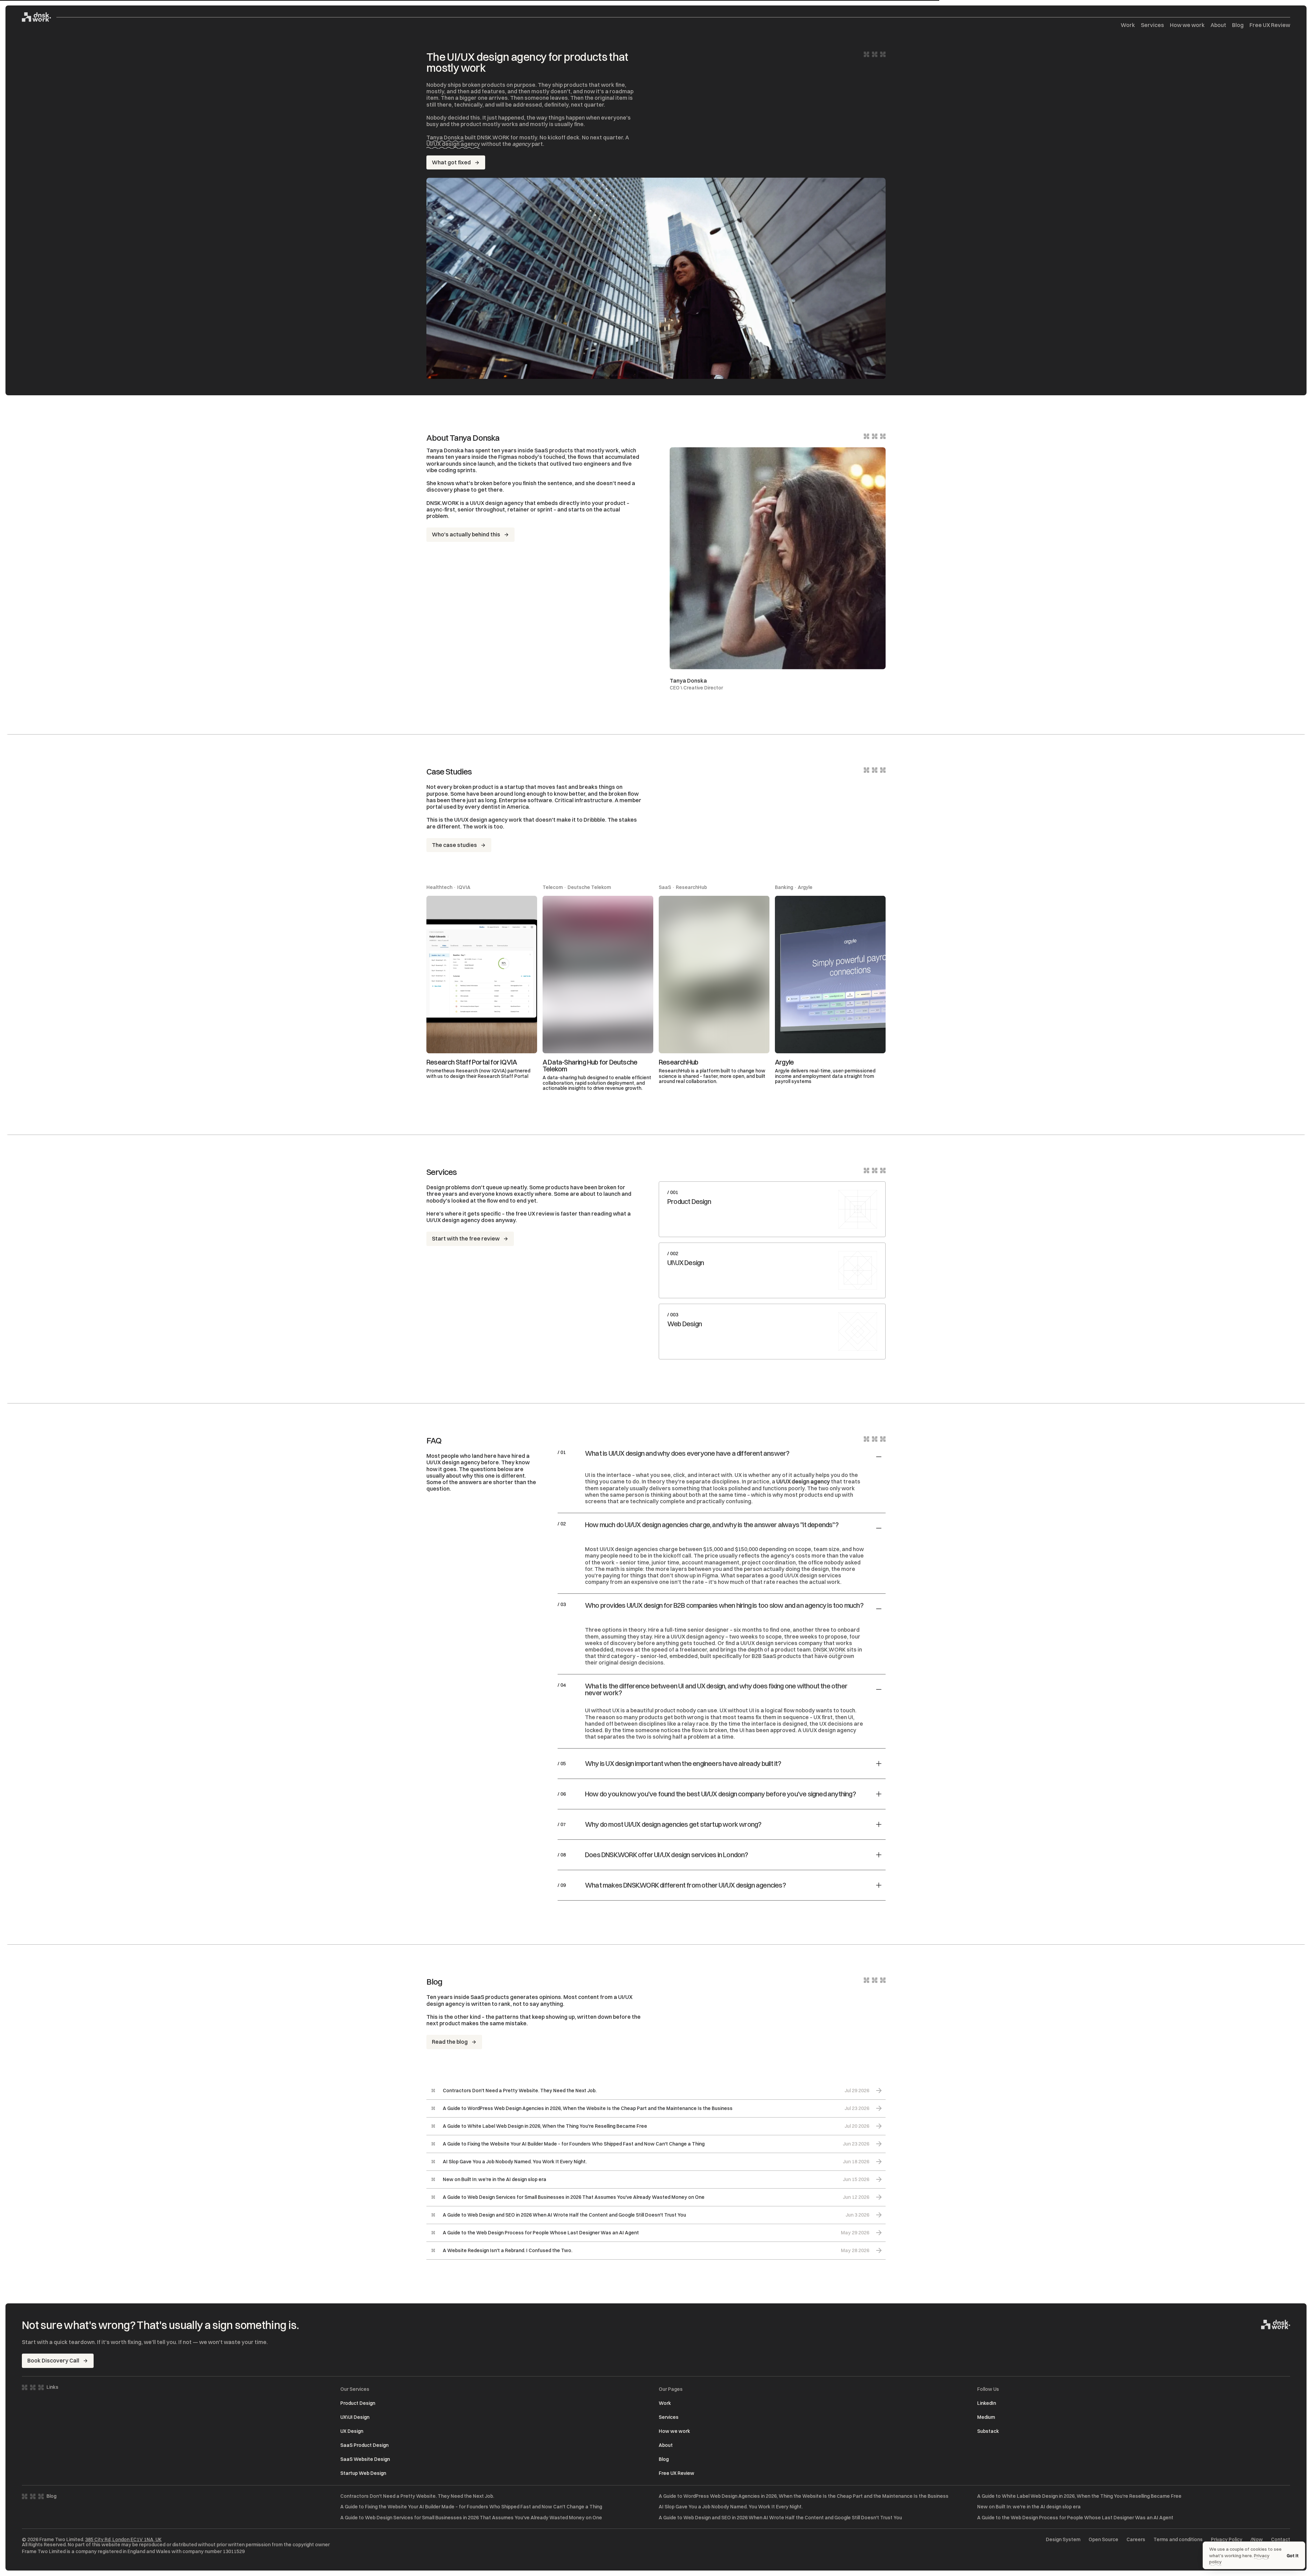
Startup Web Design (363, 2473)
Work (1128, 25)
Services (1152, 25)
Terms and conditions (1178, 2540)
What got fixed (451, 162)
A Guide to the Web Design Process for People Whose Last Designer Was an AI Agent (1075, 2518)
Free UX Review (1270, 25)
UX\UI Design (355, 2417)
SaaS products (554, 450)
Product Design (358, 2403)
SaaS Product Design (364, 2445)
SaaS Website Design (365, 2459)
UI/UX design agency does (460, 1220)
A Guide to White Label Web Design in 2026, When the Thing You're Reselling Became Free (1079, 2496)
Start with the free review (466, 1238)
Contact (1281, 2540)
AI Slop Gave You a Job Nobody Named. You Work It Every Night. (731, 2507)
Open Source (1103, 2540)
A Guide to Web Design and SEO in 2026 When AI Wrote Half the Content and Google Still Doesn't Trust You (780, 2518)
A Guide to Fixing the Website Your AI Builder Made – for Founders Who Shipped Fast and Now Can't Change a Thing (471, 2507)
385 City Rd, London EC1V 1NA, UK (123, 2539)
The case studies (454, 845)
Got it (1293, 2556)
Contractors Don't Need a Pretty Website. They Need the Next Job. (417, 2496)
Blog (1238, 25)
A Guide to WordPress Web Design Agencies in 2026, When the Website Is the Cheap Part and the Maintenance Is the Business (804, 2496)
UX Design (352, 2431)
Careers (1136, 2540)
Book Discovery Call (53, 2360)
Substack (988, 2431)
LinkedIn (987, 2403)
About (1218, 25)
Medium (986, 2417)
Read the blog (450, 2042)
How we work (1187, 25)
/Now (1257, 2540)
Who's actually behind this (466, 534)
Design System (1063, 2540)
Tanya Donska (445, 137)
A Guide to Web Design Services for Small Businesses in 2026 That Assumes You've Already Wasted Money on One (471, 2518)
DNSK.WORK (829, 1649)
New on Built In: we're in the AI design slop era (1029, 2507)
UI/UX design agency (453, 144)
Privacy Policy (1227, 2540)
